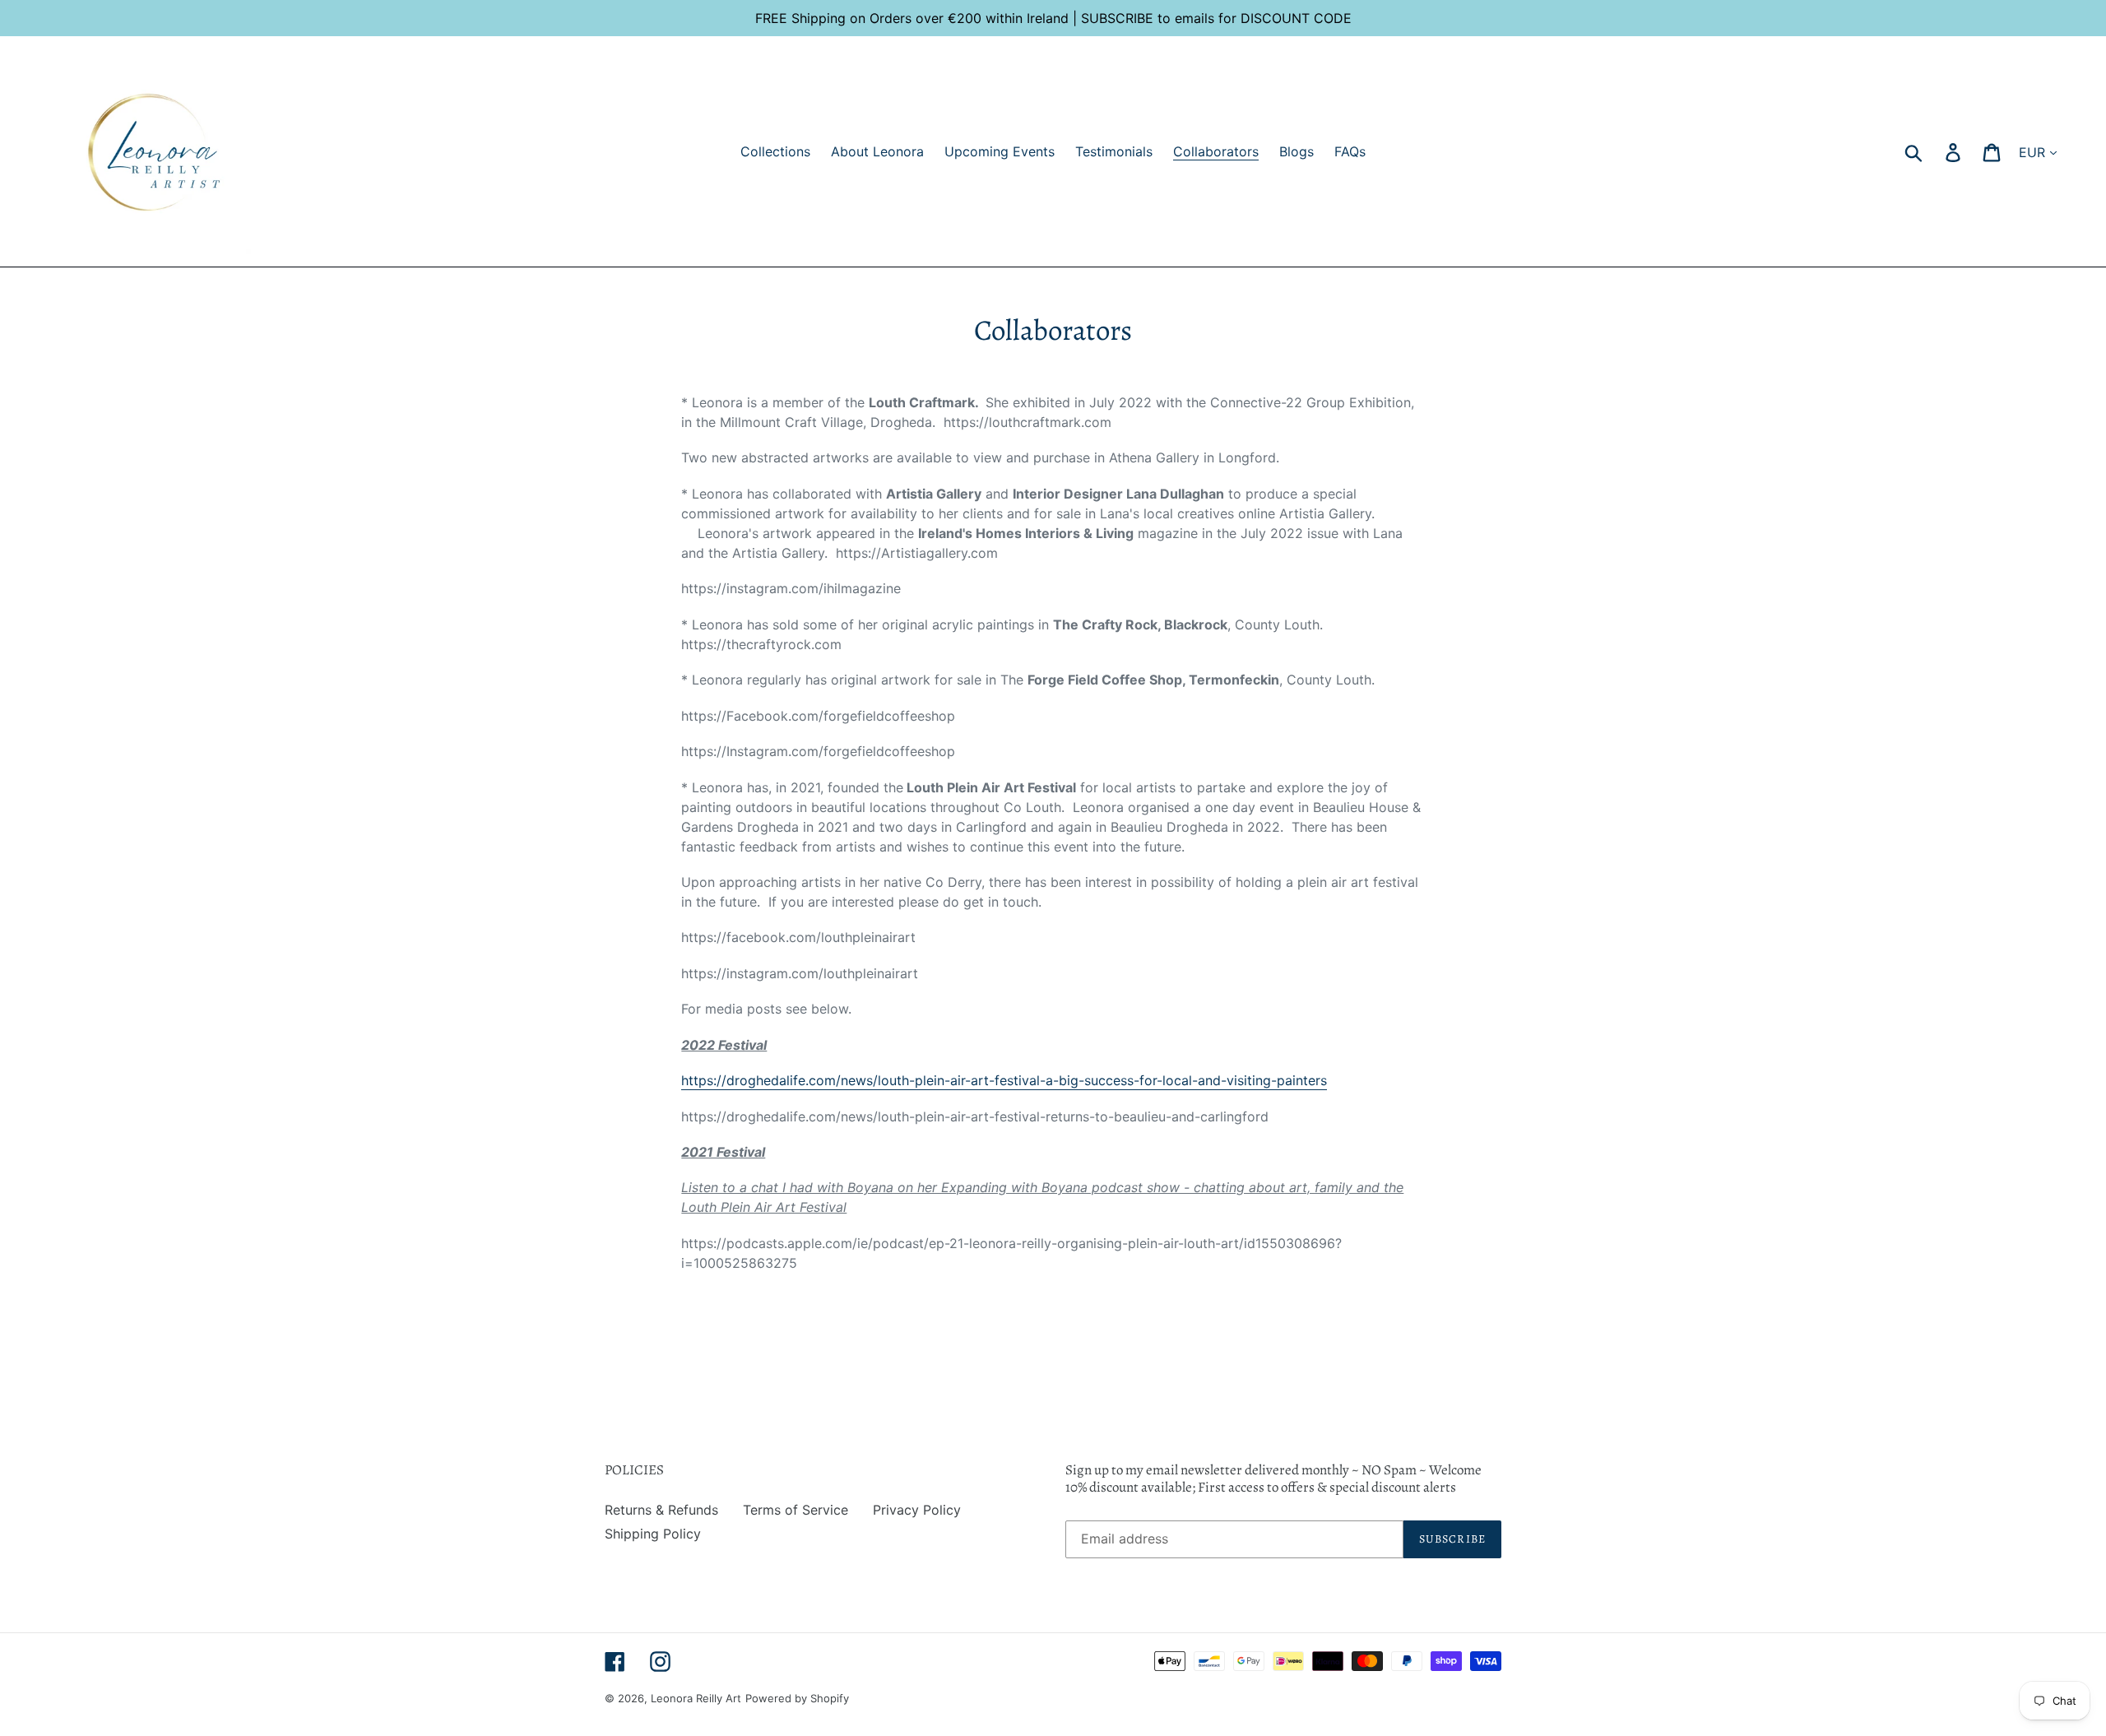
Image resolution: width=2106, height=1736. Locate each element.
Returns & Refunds (661, 1510)
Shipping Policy (653, 1534)
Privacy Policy (917, 1510)
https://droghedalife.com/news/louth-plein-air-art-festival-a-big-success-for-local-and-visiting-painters (1004, 1080)
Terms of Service (796, 1510)
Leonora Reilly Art (696, 1698)
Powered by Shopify (797, 1698)
